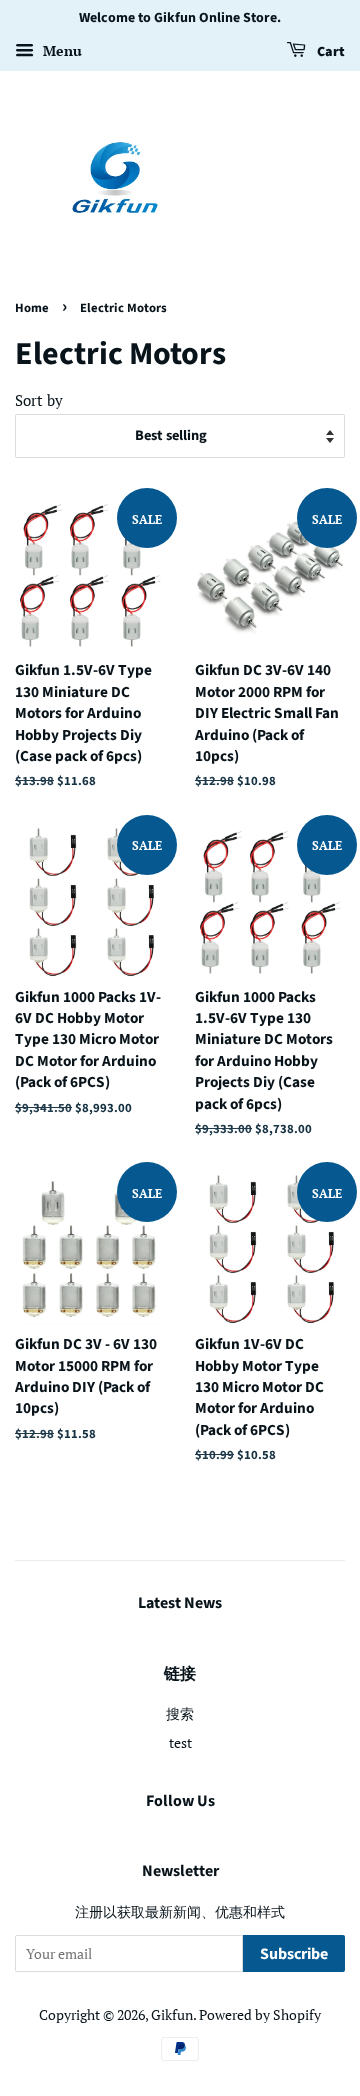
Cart (329, 52)
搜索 (180, 1713)
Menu (60, 50)
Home (32, 308)
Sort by (39, 400)
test (180, 1742)
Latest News (180, 1603)
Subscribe (294, 1954)
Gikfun (172, 2014)
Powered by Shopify (260, 2014)
